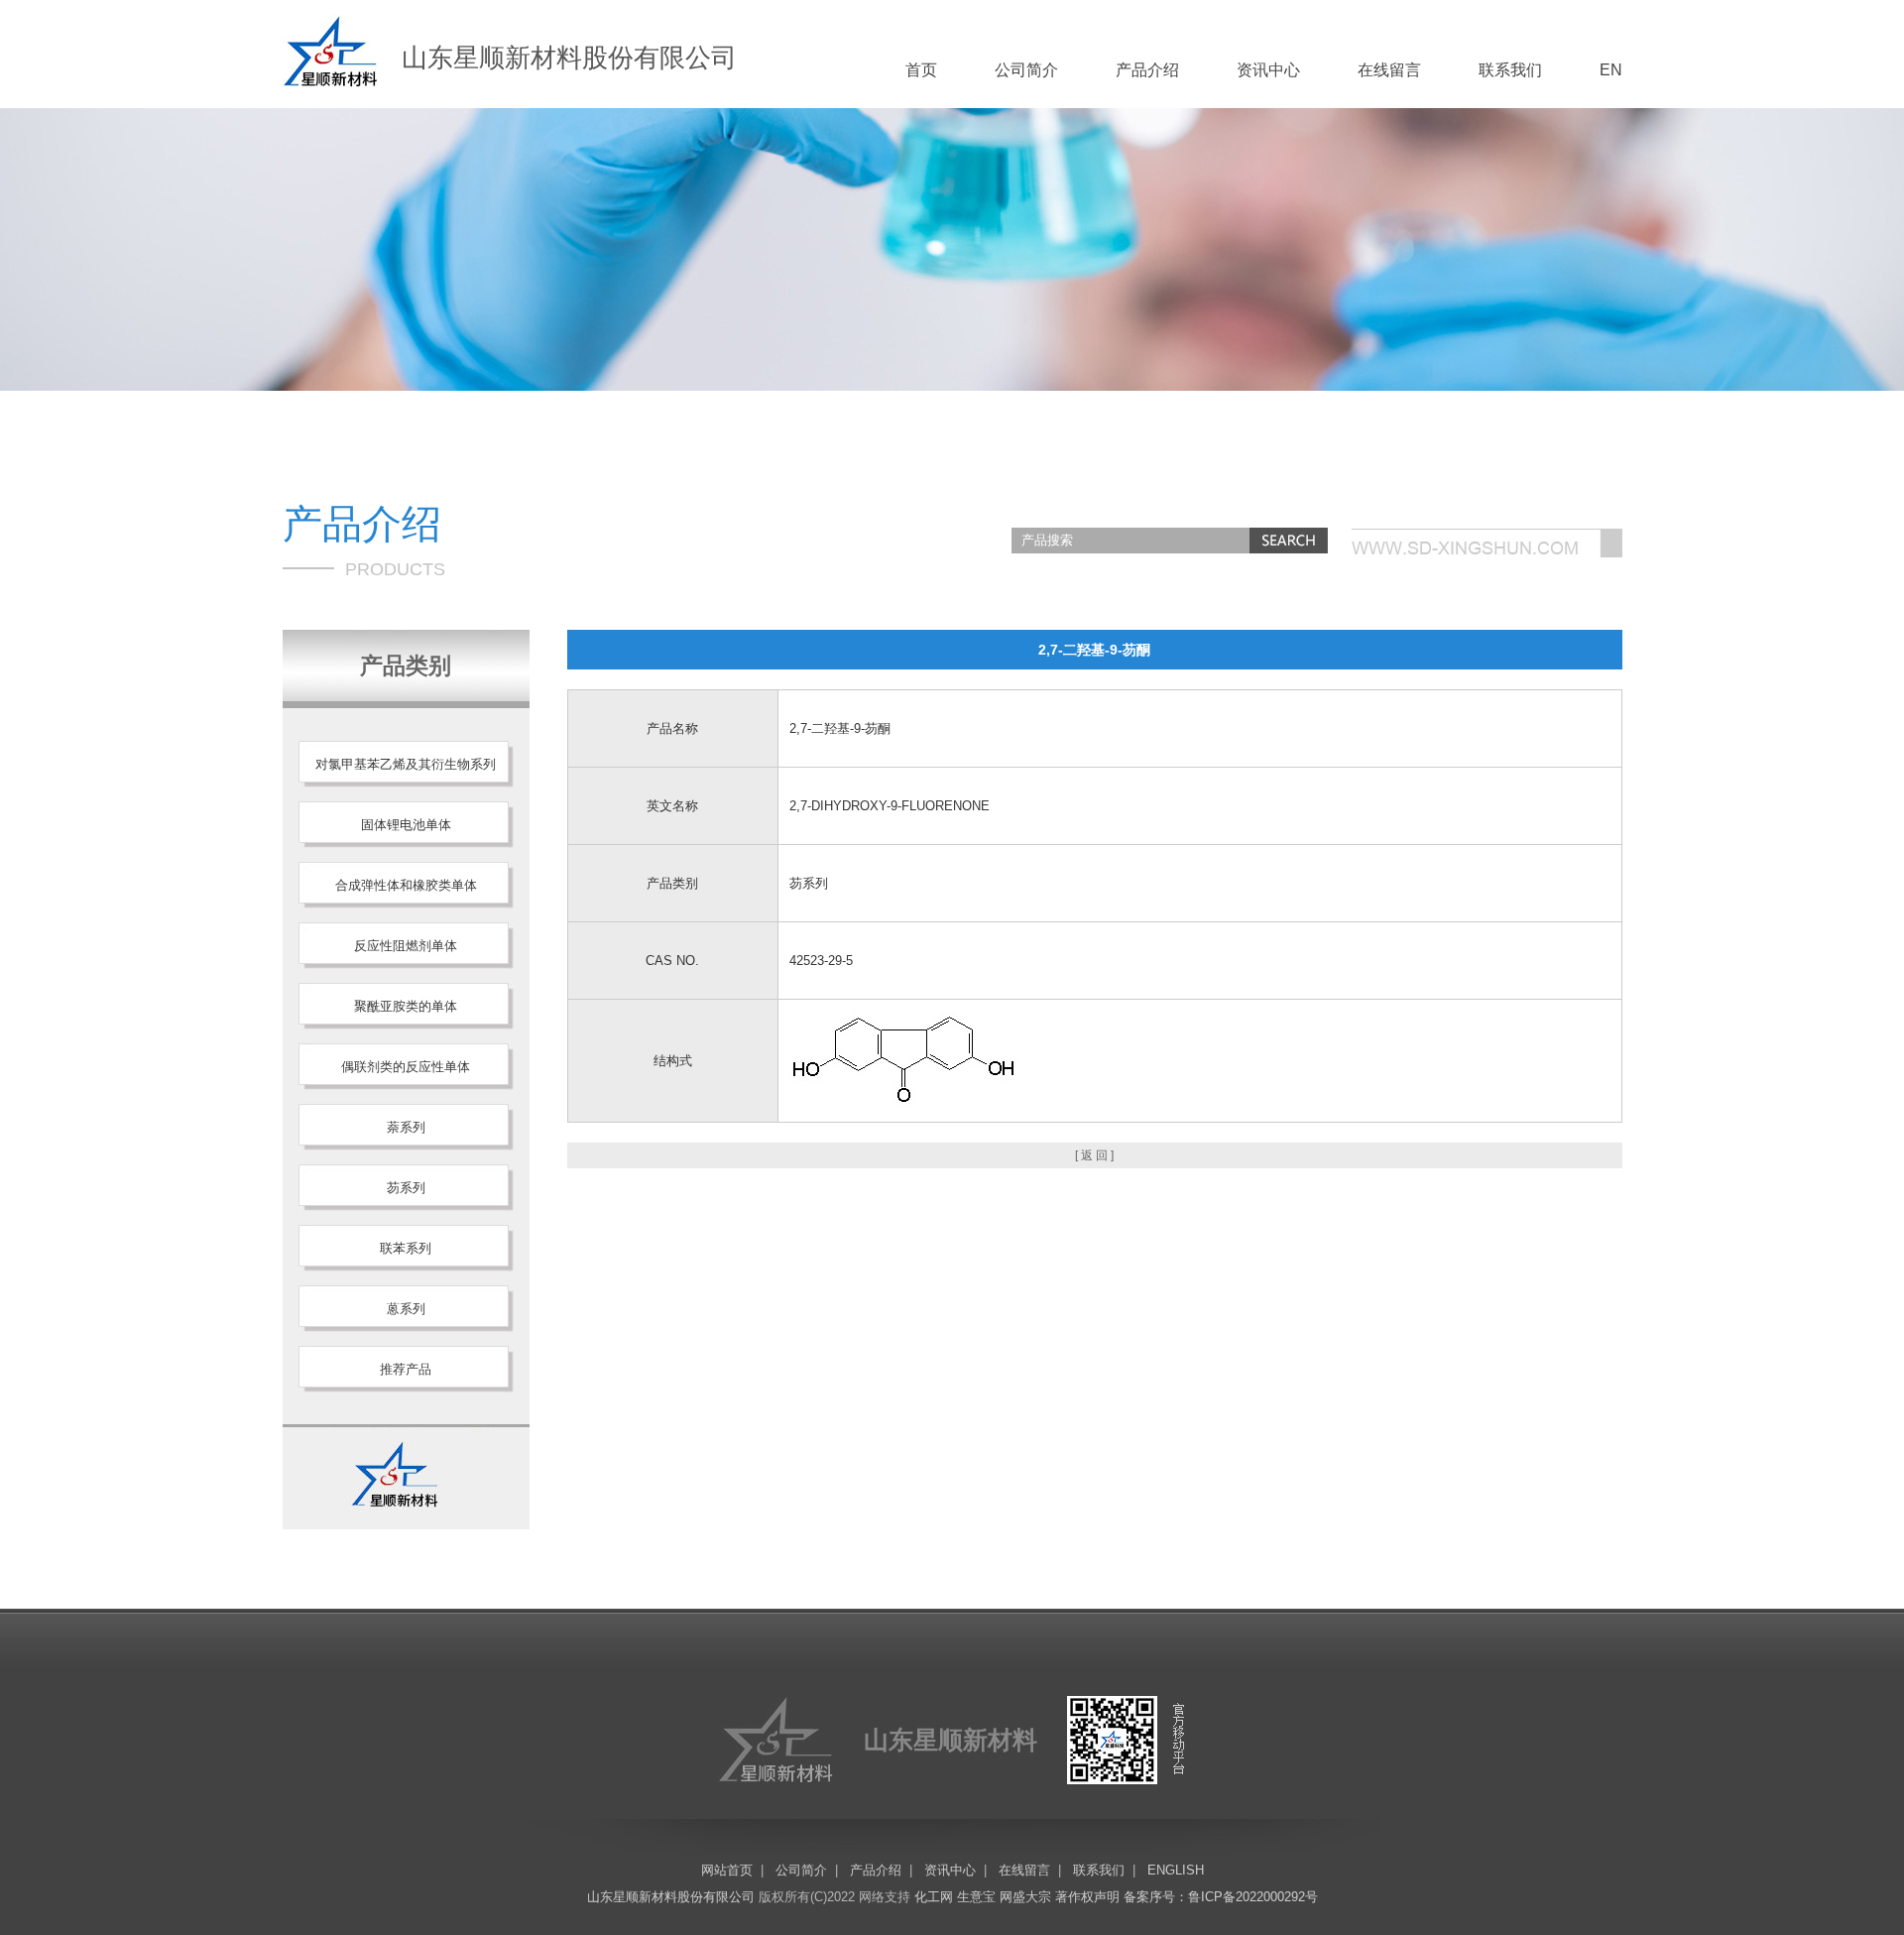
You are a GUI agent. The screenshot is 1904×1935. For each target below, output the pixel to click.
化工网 (934, 1897)
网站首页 (727, 1870)
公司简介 (1026, 70)
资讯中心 (1268, 70)
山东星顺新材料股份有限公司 (671, 1897)
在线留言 (1389, 70)
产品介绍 (1147, 70)
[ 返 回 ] (1094, 1155)
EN (1611, 70)
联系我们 (1510, 70)
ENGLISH (1176, 1870)
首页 (921, 70)
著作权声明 (1087, 1897)
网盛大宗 (1025, 1897)
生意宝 (976, 1897)
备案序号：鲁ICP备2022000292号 (1221, 1897)
